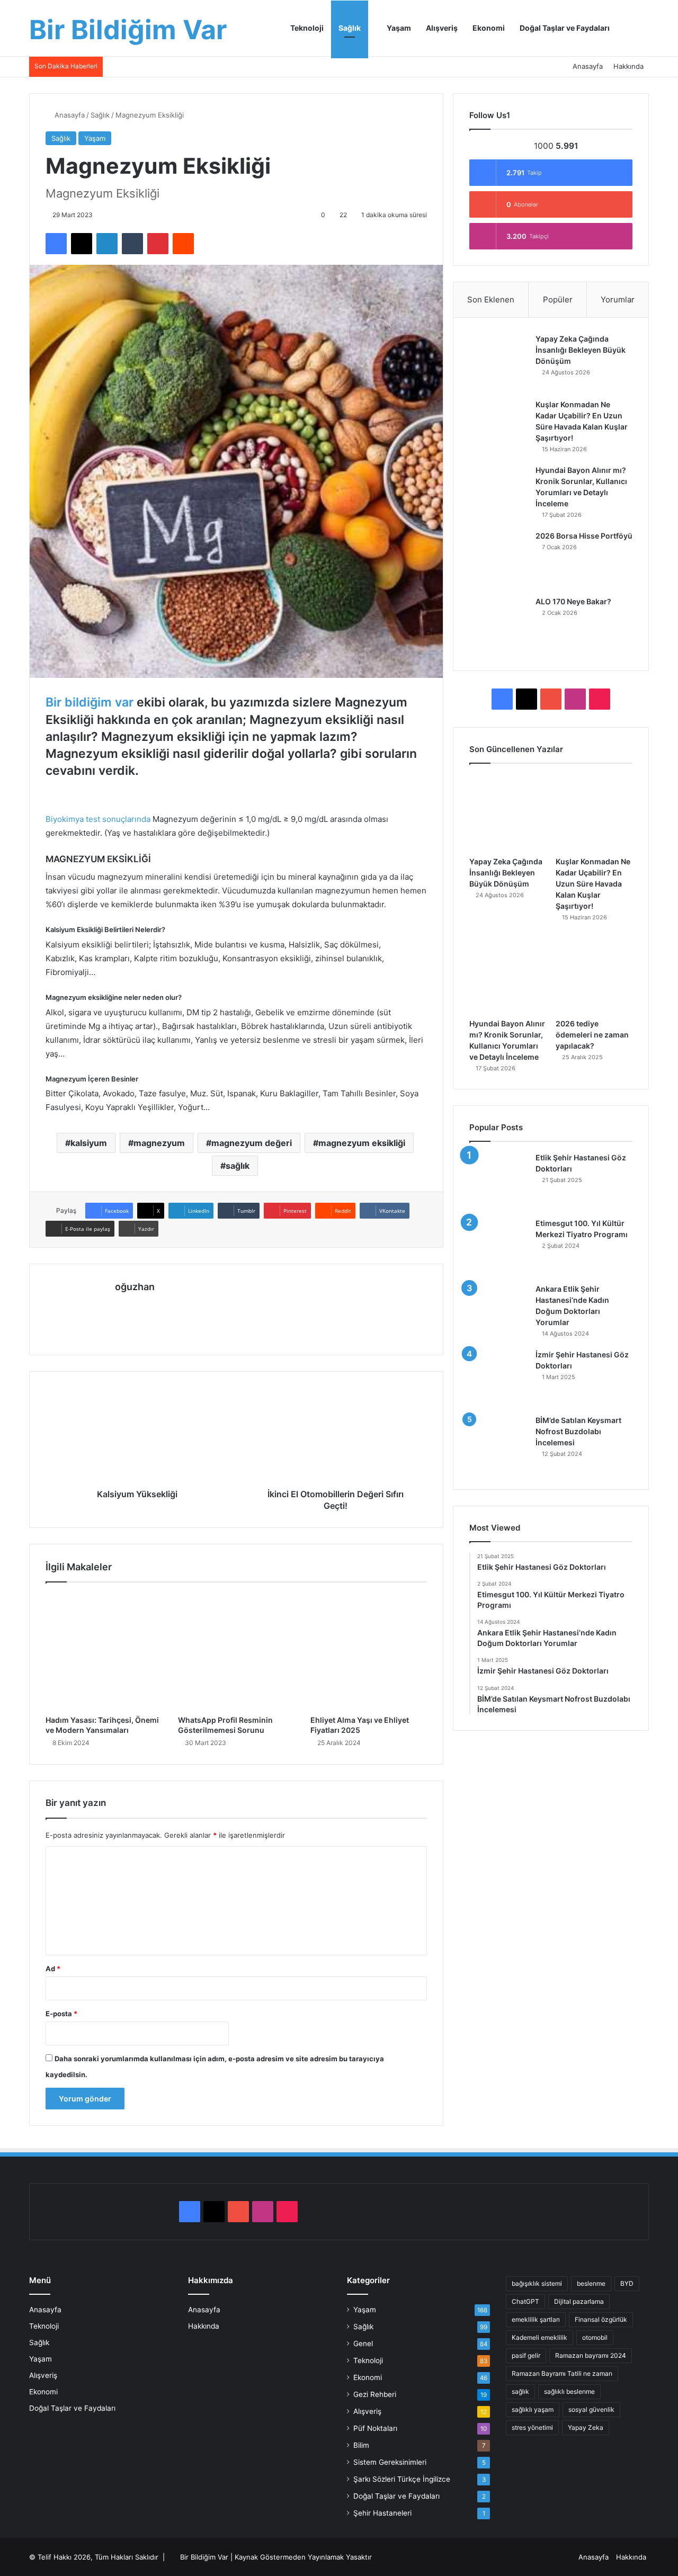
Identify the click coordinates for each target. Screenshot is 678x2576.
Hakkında (628, 66)
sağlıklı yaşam (533, 2409)
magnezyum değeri (252, 1143)
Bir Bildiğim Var (204, 2557)
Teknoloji (307, 28)
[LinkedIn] (107, 244)
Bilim (361, 2445)
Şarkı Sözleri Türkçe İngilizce (402, 2479)
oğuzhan (135, 1287)
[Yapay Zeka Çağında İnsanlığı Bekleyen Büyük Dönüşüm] (498, 363)
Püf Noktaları (375, 2428)
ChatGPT (525, 2301)
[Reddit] (183, 244)
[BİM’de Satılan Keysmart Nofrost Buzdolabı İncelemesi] (498, 1444)
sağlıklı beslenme (569, 2391)
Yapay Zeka (586, 2427)
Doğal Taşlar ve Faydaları (565, 28)
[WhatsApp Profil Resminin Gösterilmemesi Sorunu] (236, 1651)
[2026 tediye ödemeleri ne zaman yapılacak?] (594, 975)
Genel (363, 2344)
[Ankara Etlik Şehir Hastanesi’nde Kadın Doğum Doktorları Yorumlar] (498, 1313)
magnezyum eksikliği (362, 1143)
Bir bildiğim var (90, 702)
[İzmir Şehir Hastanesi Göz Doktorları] (498, 1379)
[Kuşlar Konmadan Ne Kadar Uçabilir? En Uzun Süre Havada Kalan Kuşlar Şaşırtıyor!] (498, 428)
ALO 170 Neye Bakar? (573, 601)
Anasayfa (588, 66)
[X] (82, 244)
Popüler (558, 299)
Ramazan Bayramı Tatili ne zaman (562, 2373)
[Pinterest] (158, 244)
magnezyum (159, 1143)
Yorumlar (618, 299)
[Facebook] (56, 244)
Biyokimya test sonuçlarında (98, 819)
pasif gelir (526, 2355)
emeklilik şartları (536, 2319)
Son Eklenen (491, 299)
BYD (627, 2283)
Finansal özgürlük (601, 2319)
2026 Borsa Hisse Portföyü (584, 536)
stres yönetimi (532, 2427)
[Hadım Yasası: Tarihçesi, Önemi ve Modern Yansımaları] (104, 1651)
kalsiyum (89, 1143)
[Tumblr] (132, 244)
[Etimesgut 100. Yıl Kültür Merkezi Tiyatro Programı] (498, 1247)
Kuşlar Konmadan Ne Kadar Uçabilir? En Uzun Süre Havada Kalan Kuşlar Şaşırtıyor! (593, 884)
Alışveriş (442, 28)
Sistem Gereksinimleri (390, 2462)
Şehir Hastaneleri (382, 2513)
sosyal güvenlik (591, 2409)
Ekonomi (489, 28)
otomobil (595, 2337)
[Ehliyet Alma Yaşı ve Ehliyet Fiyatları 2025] (369, 1651)
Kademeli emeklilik (539, 2337)
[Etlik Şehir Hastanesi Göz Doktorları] (498, 1182)
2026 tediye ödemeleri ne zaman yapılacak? (592, 1035)
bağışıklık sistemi (537, 2283)
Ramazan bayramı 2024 (591, 2355)
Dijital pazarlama (579, 2301)
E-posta (61, 2014)
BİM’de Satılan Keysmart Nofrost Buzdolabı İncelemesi (578, 1431)
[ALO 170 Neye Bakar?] (498, 625)
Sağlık (350, 28)
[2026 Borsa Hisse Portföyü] (498, 560)
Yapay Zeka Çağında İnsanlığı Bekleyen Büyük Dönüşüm (581, 350)
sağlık (238, 1166)
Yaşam (398, 28)
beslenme (591, 2283)
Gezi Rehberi (375, 2394)
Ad (53, 1969)
